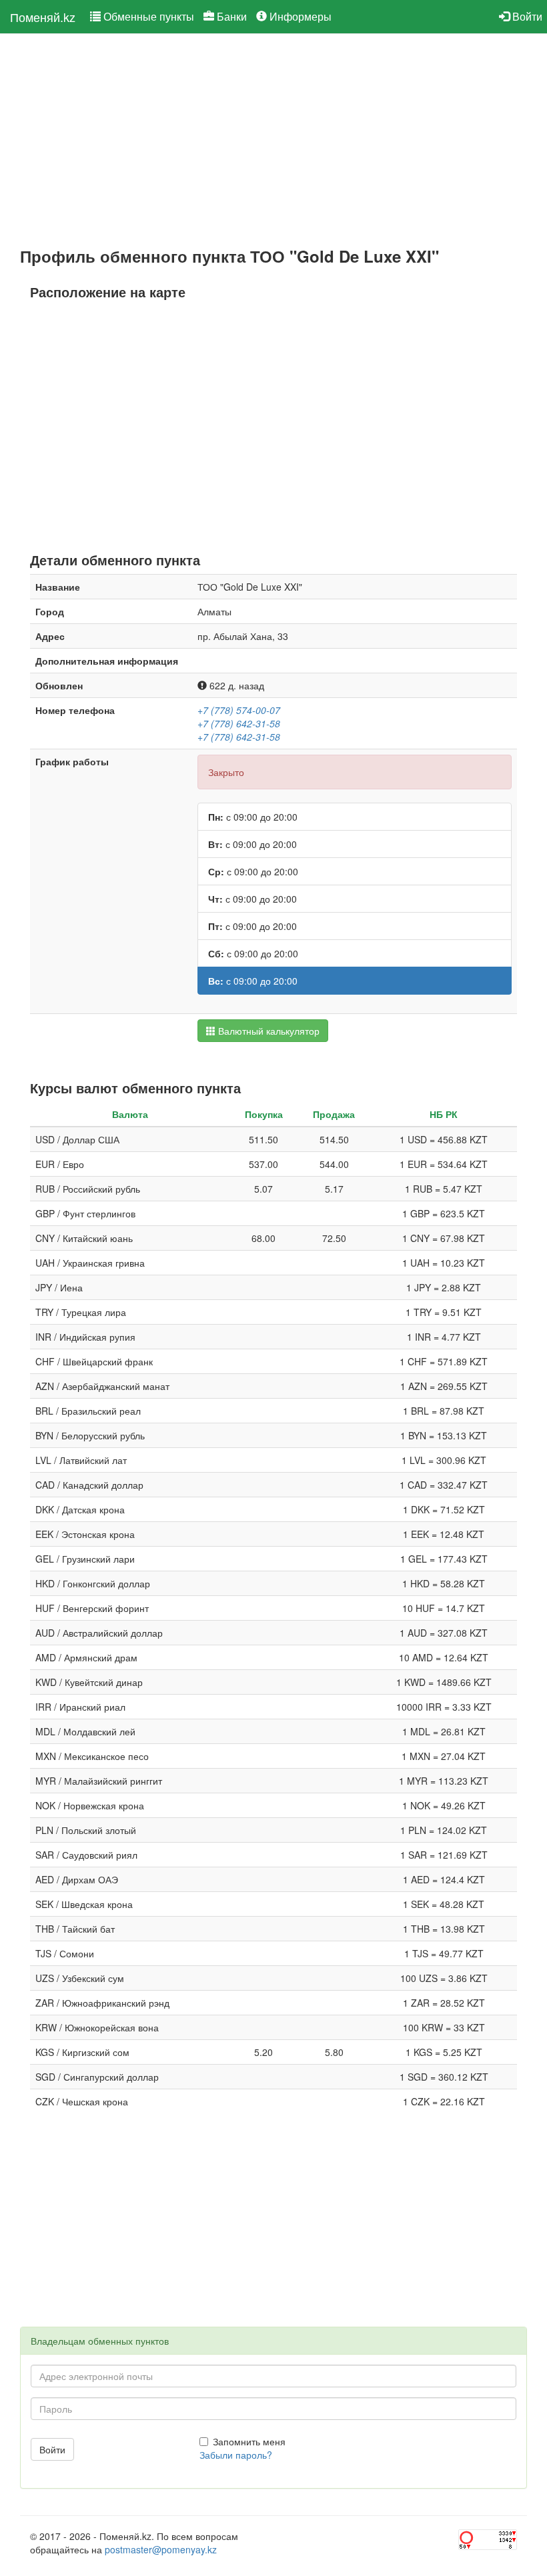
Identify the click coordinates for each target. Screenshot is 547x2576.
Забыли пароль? (236, 2455)
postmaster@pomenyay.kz (161, 2549)
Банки (230, 16)
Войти (526, 16)
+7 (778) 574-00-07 (239, 710)
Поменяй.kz (43, 17)
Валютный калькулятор (267, 1031)
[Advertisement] (273, 141)
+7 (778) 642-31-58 (239, 723)
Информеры (299, 16)
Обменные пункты (147, 16)
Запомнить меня (249, 2441)
